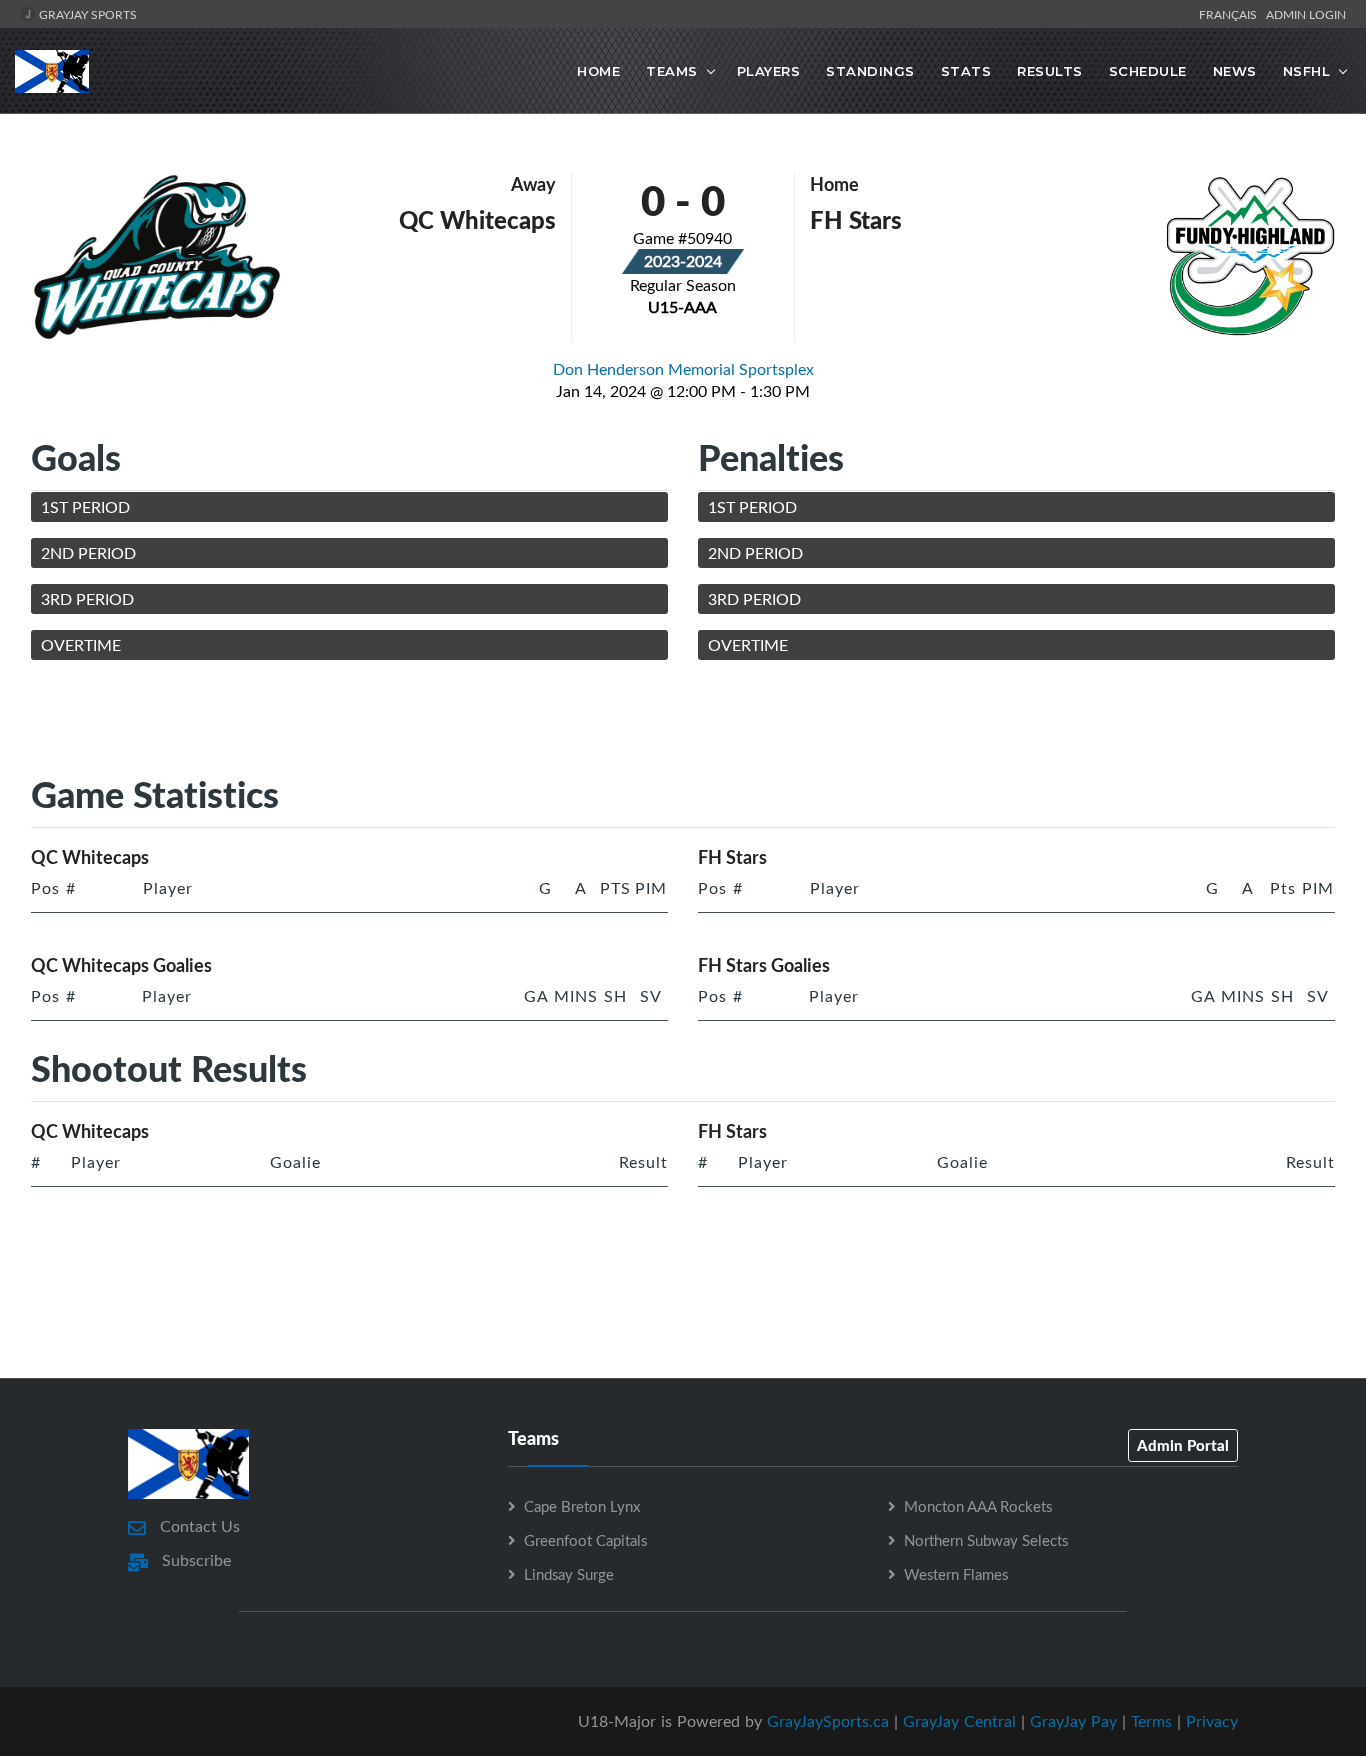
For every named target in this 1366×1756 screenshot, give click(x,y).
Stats (966, 71)
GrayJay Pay (1073, 1721)
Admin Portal (1183, 1445)
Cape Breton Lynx (582, 1506)
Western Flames (956, 1574)
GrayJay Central (959, 1721)
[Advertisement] (683, 721)
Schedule (1148, 71)
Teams (672, 71)
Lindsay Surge (569, 1574)
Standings (870, 71)
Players (769, 71)
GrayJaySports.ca (828, 1721)
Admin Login (1306, 14)
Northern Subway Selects (986, 1540)
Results (1050, 71)
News (1235, 71)
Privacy (1212, 1721)
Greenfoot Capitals (585, 1540)
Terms (1151, 1721)
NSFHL (1307, 71)
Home (598, 71)
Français (1231, 14)
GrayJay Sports (86, 14)
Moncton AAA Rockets (978, 1506)
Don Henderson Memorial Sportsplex (683, 369)
